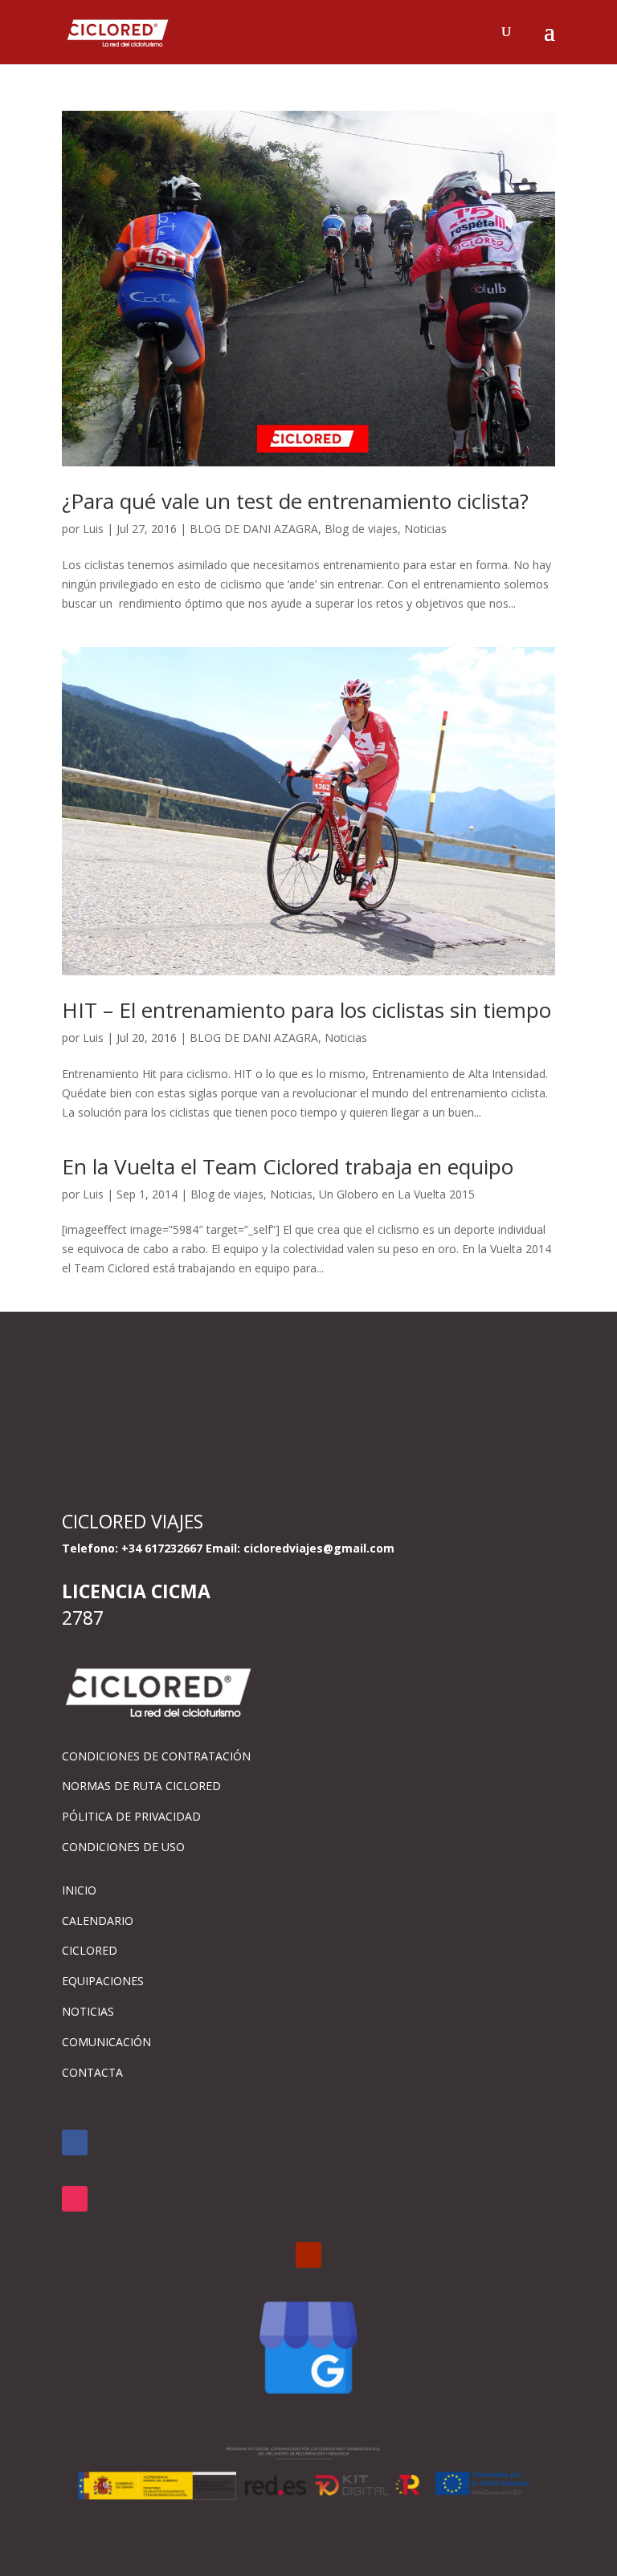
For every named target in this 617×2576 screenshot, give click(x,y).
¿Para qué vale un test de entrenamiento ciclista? (295, 501)
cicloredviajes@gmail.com (319, 1548)
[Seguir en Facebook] (75, 2143)
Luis (93, 529)
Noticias (425, 529)
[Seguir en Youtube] (308, 2255)
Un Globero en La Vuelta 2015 (397, 1194)
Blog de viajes (361, 529)
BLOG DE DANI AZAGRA (254, 529)
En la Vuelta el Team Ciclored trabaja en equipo (288, 1166)
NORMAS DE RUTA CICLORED (141, 1786)
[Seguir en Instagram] (75, 2199)
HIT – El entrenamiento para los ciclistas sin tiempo (306, 1010)
